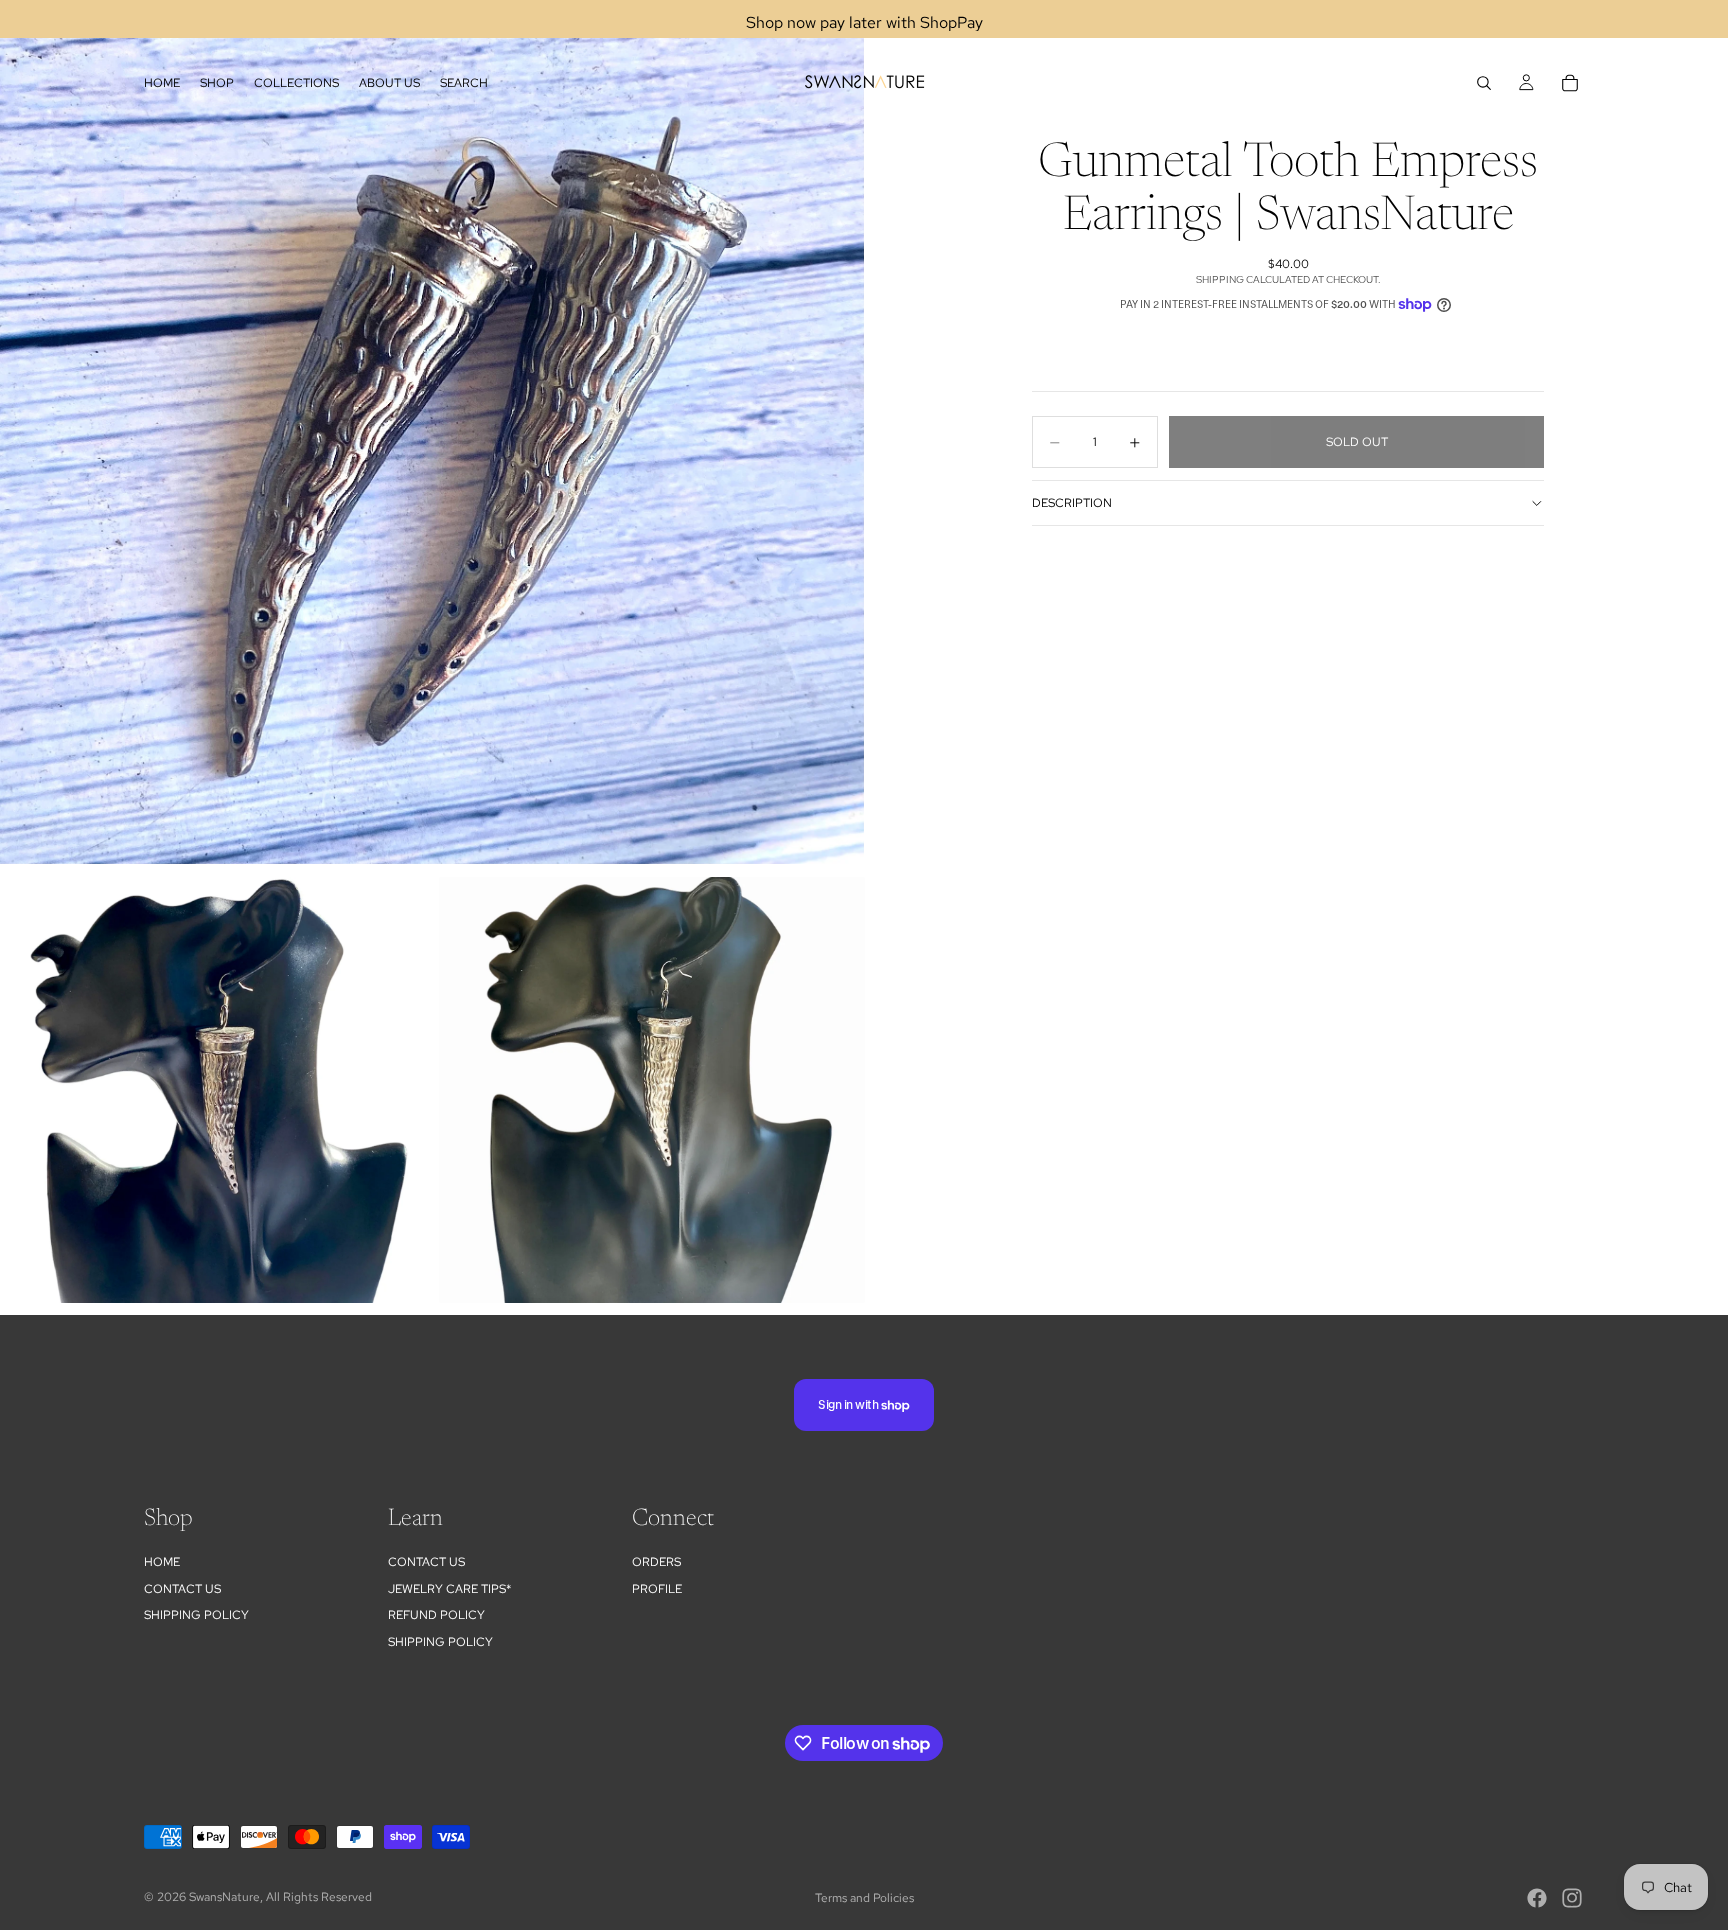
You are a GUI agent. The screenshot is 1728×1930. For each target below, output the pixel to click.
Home (162, 1562)
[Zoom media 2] (213, 1090)
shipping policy (440, 1642)
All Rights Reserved (319, 1897)
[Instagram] (1572, 1898)
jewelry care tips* (449, 1589)
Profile (657, 1589)
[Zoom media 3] (652, 1090)
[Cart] (1570, 83)
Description (1072, 503)
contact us (426, 1562)
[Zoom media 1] (432, 432)
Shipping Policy (196, 1615)
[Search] (1484, 83)
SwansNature (224, 1897)
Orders (656, 1562)
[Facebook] (1537, 1898)
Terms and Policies (864, 1898)
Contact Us (182, 1589)
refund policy (436, 1615)
